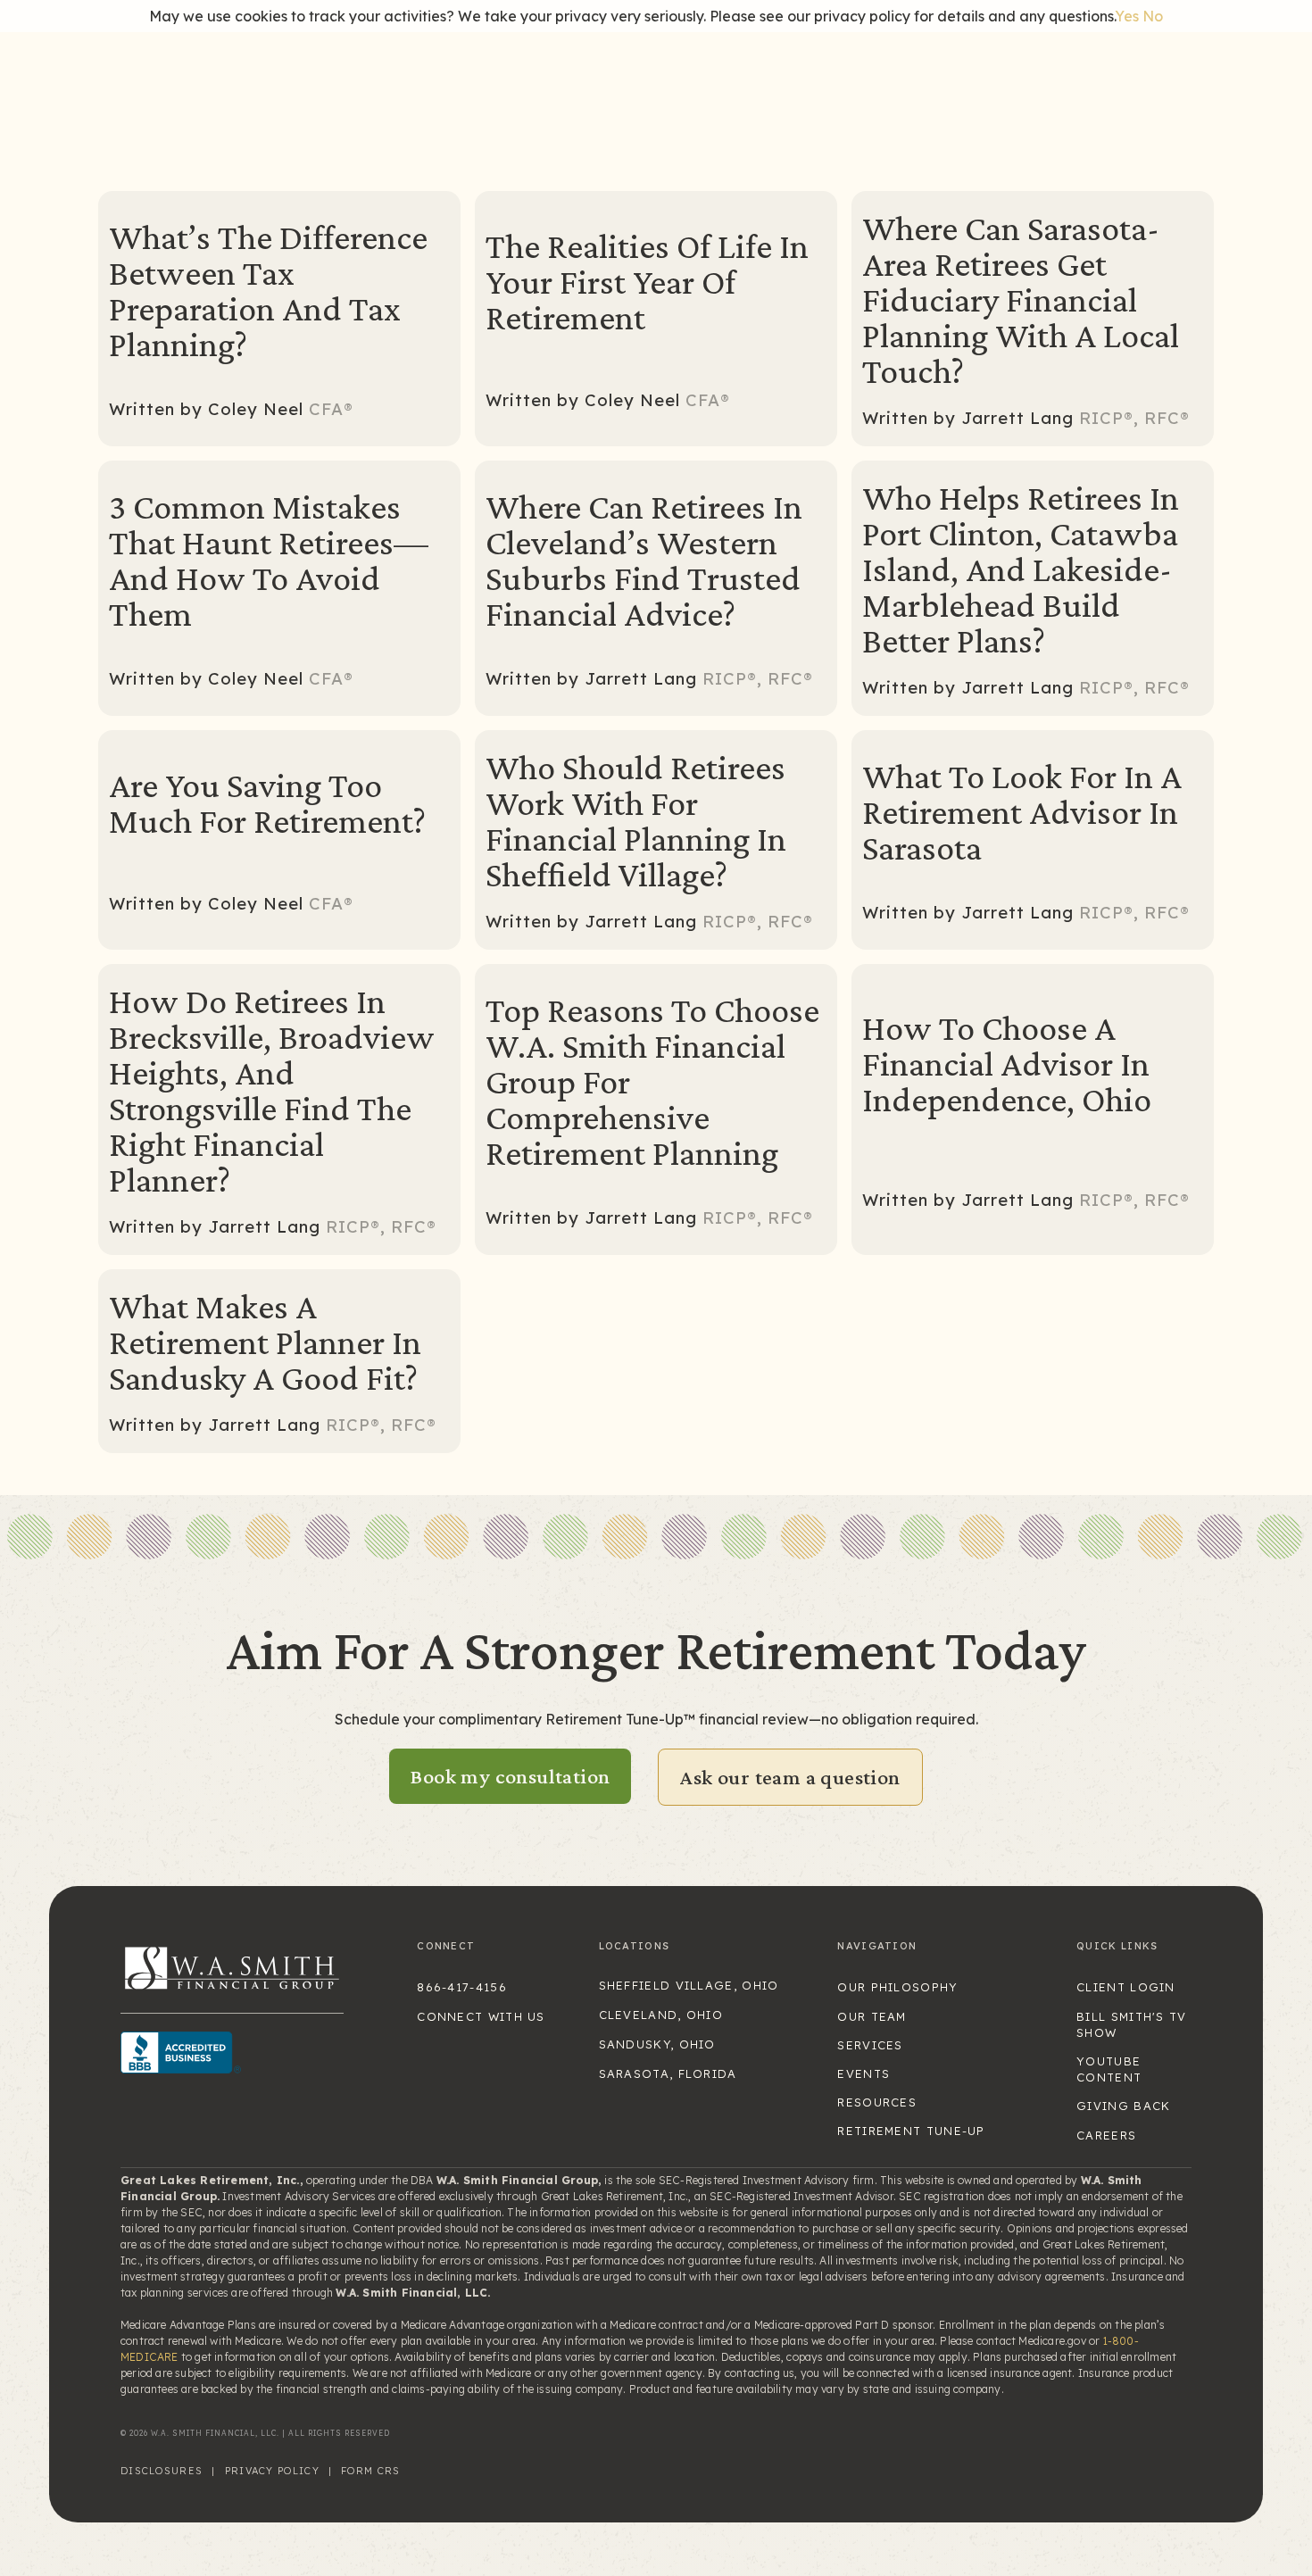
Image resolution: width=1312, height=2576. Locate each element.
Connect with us (481, 2016)
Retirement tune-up (911, 2131)
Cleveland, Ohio (661, 2015)
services (870, 2045)
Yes (1127, 16)
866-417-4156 (462, 1987)
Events (864, 2073)
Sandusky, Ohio (657, 2044)
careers (1106, 2135)
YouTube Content (1109, 2069)
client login (1126, 1987)
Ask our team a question (790, 1777)
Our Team (872, 2016)
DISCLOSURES (162, 2471)
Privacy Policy (272, 2471)
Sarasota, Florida (668, 2073)
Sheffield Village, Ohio (689, 1985)
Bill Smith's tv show (1132, 2024)
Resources (877, 2102)
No (1153, 16)
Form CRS (370, 2471)
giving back (1123, 2106)
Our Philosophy (897, 1987)
